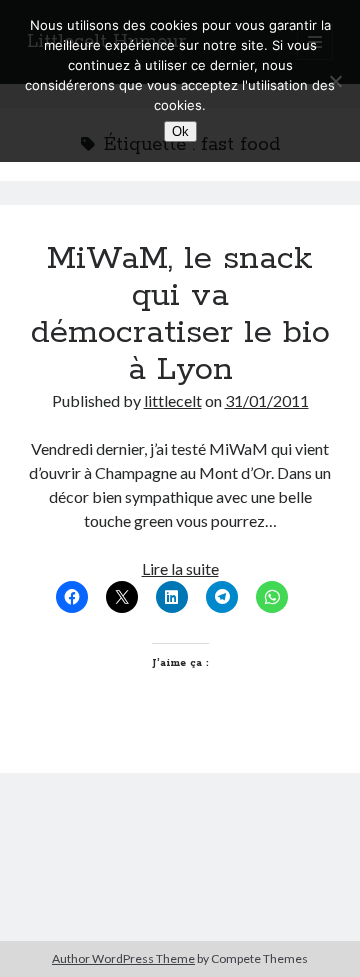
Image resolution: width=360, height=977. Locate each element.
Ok (180, 131)
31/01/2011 (267, 400)
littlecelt (173, 400)
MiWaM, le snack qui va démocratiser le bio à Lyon (180, 314)
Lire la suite (180, 568)
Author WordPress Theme (123, 958)
